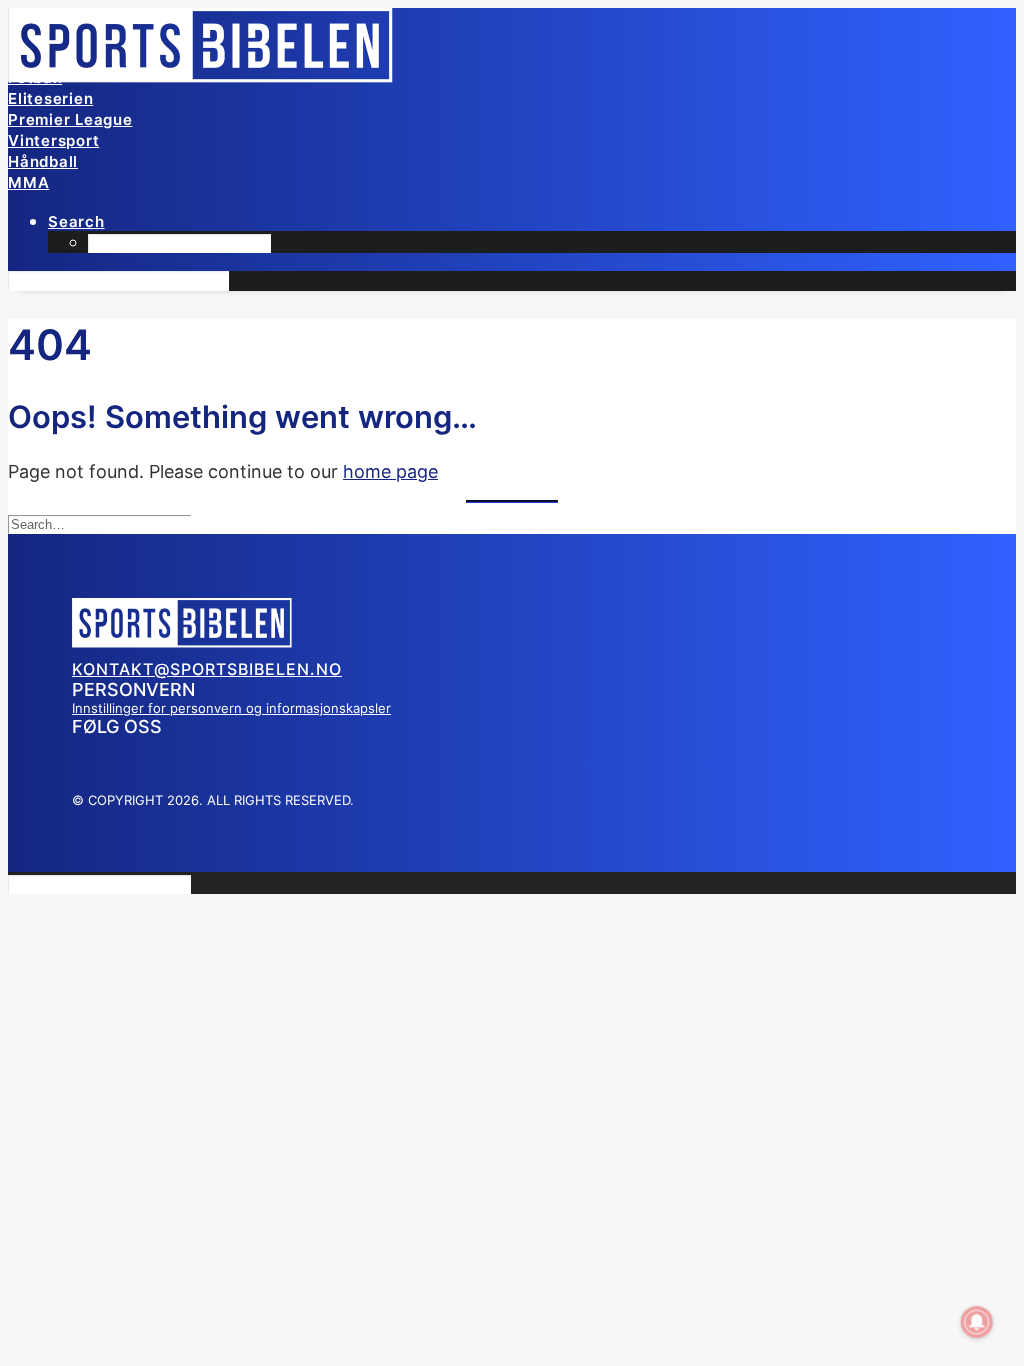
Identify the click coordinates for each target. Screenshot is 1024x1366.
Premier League (70, 119)
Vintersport (53, 140)
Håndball (43, 161)
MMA (28, 182)
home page (390, 471)
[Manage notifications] (977, 1322)
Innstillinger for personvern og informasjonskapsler (231, 708)
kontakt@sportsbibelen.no (207, 669)
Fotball (35, 77)
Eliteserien (50, 98)
